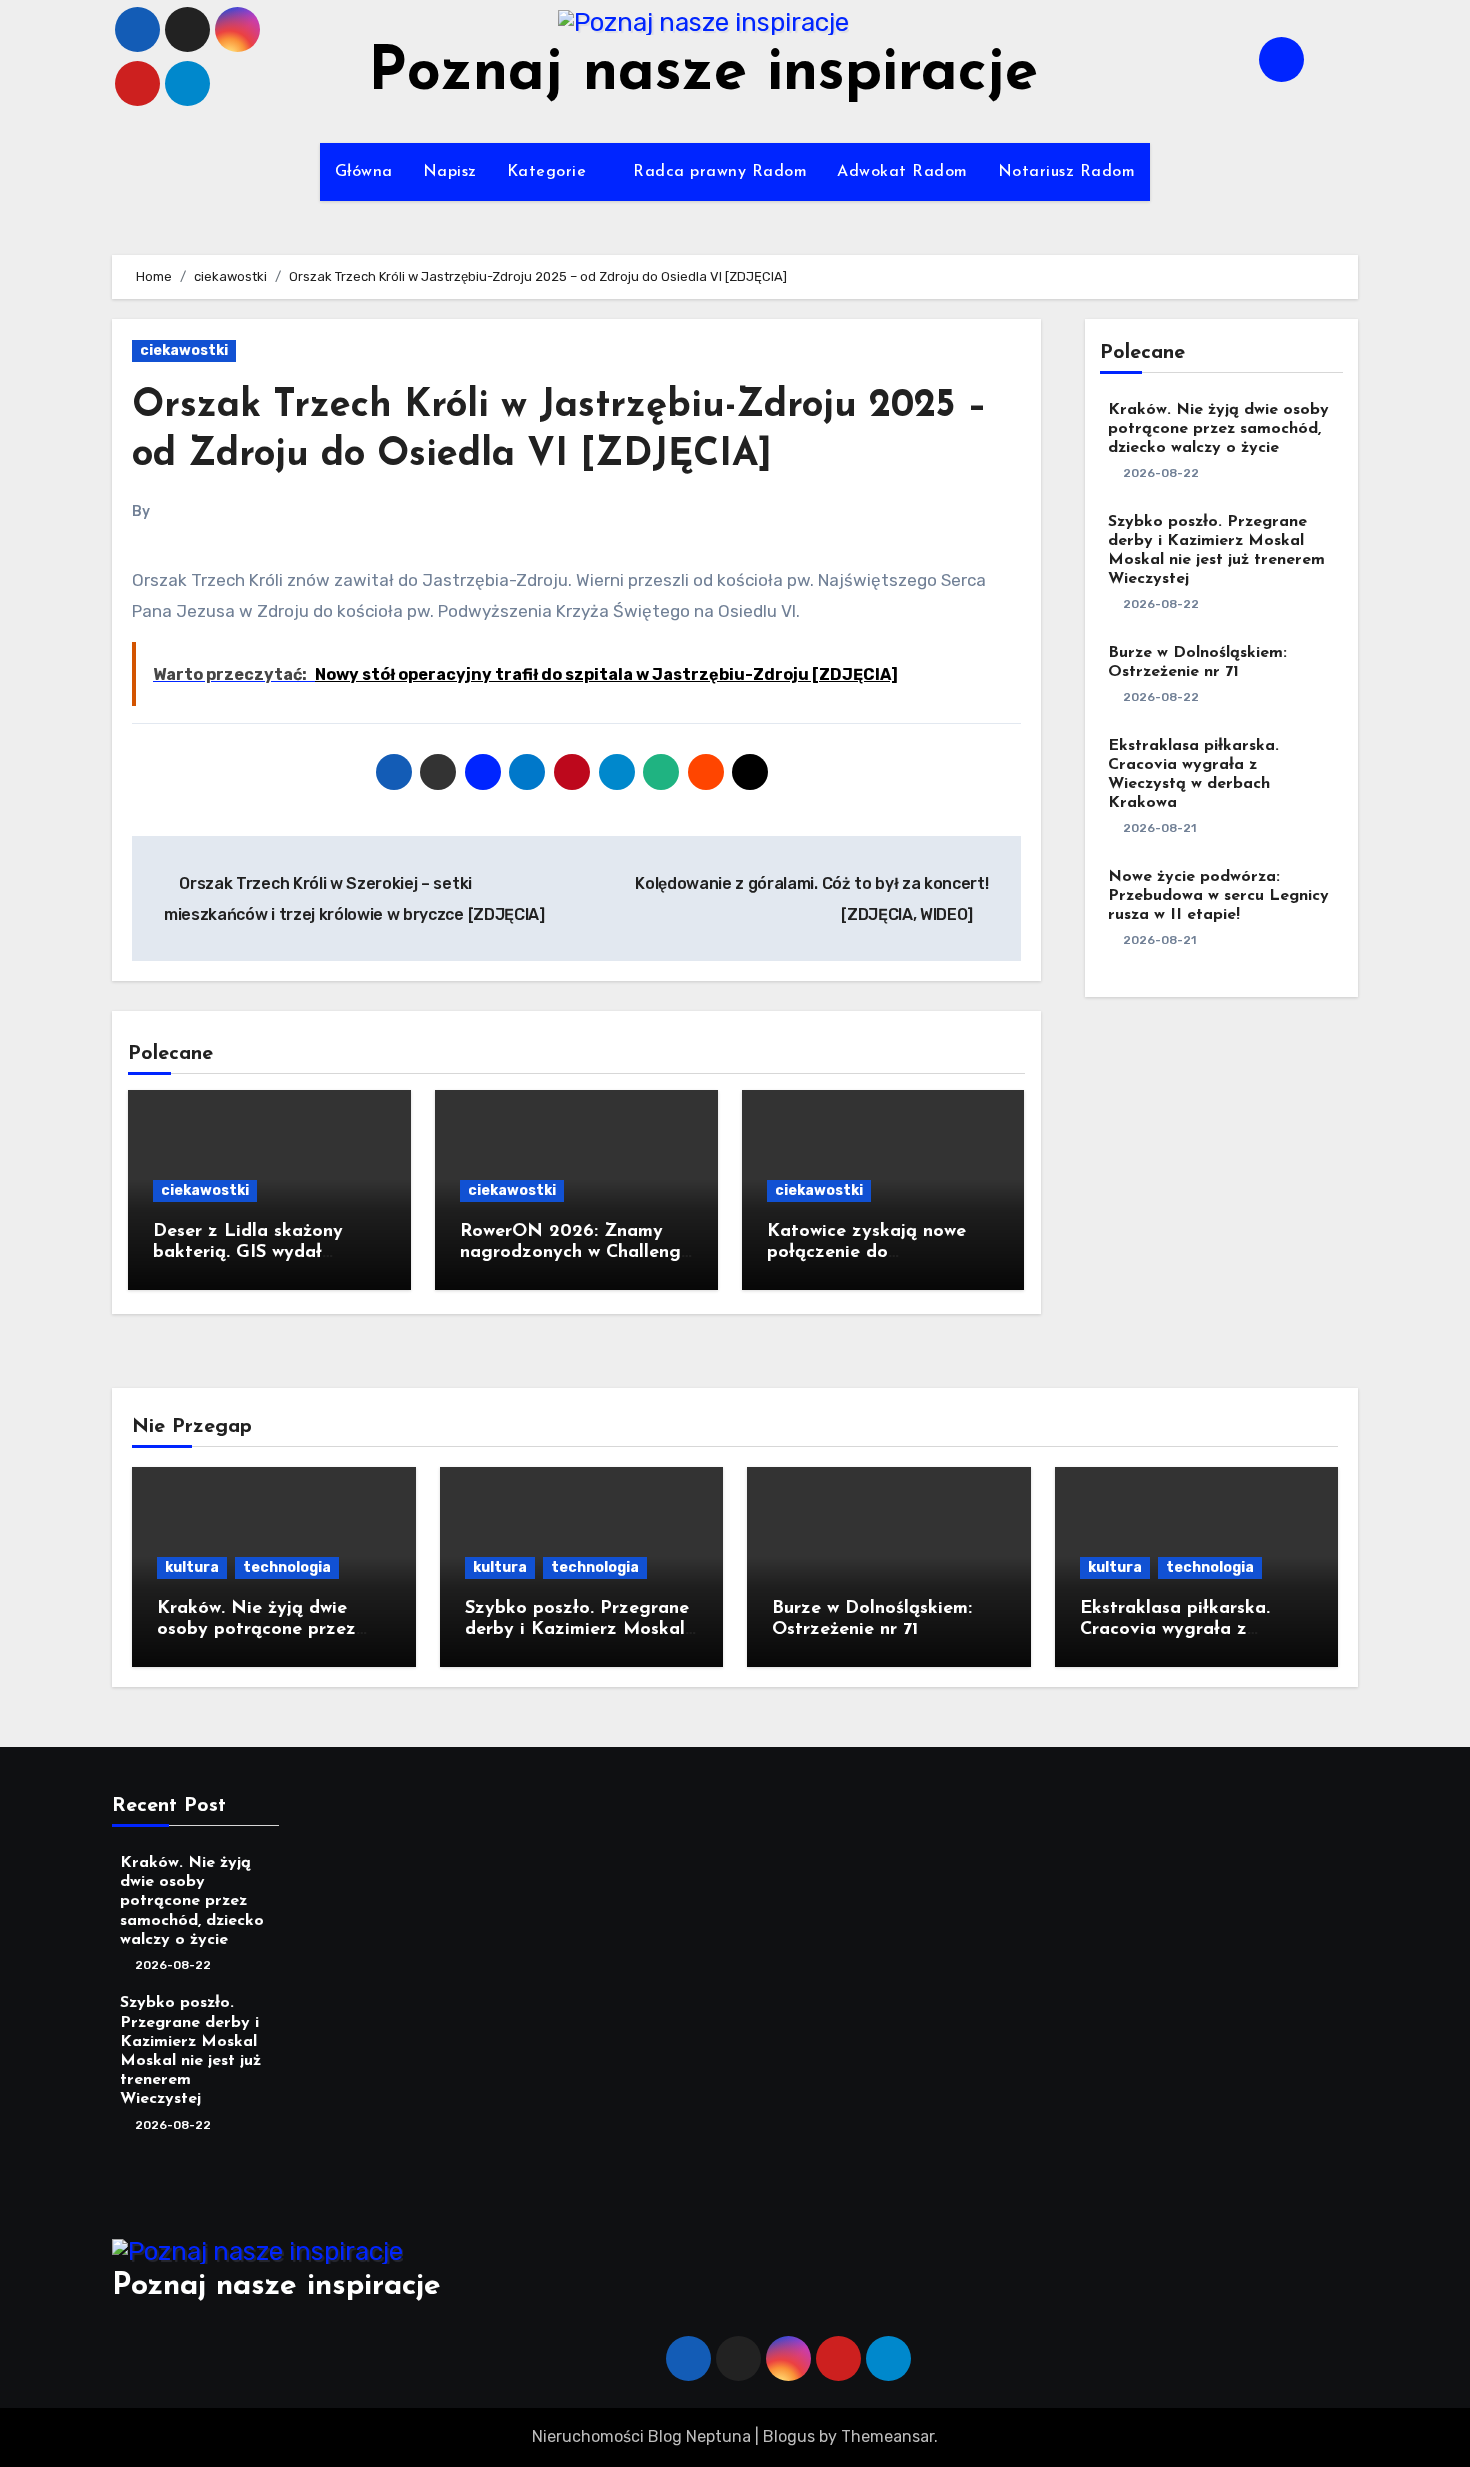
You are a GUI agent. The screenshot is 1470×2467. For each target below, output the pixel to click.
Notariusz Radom (1067, 172)
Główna (364, 172)
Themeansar (887, 2436)
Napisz (450, 172)
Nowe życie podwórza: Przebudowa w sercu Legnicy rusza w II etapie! (1218, 896)
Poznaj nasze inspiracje (703, 74)
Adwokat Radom (902, 172)
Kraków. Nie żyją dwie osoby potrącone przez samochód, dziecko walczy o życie (1218, 429)
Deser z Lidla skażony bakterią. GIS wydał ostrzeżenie (248, 1253)
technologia (287, 1567)
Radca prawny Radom (720, 172)
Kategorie (549, 172)
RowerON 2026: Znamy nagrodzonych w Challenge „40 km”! (575, 1253)
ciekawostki (184, 350)
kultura (192, 1567)
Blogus (789, 2436)
